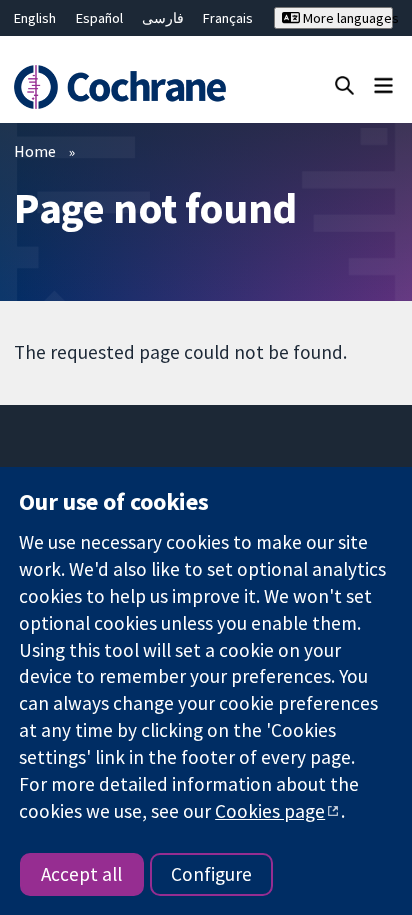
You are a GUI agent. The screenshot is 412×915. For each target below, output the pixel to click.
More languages (346, 18)
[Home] (123, 87)
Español (99, 18)
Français (228, 18)
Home (35, 151)
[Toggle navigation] (383, 84)
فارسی (163, 18)
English (35, 18)
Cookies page (270, 811)
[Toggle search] (344, 84)
